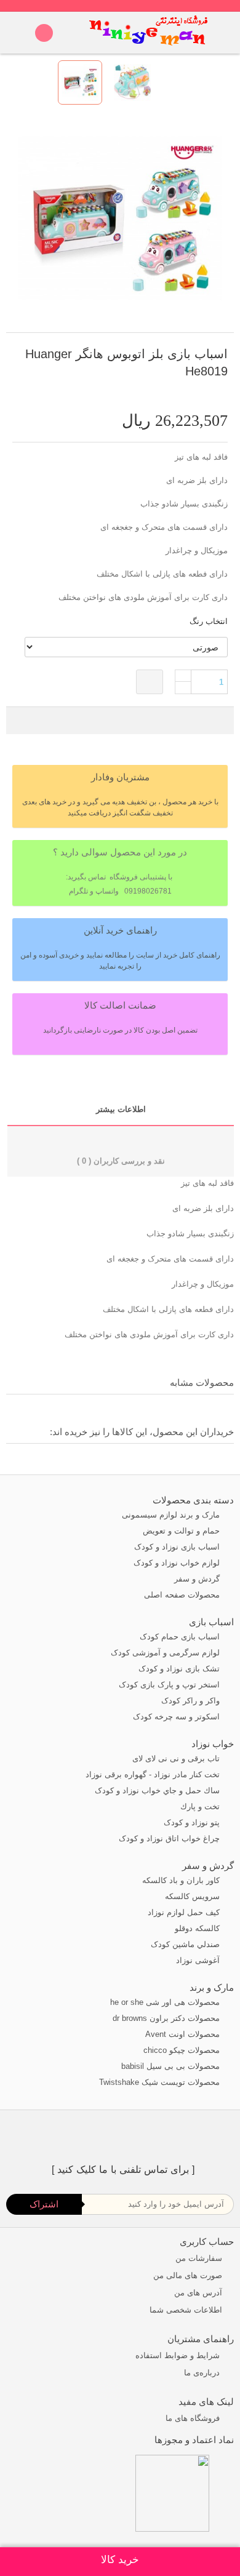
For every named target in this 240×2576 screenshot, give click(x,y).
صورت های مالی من (188, 2275)
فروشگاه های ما (194, 2418)
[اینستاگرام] (114, 2136)
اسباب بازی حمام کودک (181, 1637)
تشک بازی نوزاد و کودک (180, 1669)
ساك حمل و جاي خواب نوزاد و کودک (158, 1790)
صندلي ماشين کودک (186, 1944)
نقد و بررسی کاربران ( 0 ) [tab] (121, 1161)
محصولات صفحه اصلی (183, 1595)
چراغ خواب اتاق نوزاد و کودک (170, 1838)
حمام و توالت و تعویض (182, 1531)
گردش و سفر (198, 1579)
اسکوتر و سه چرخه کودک (178, 1717)
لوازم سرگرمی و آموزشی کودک (166, 1653)
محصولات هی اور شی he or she (166, 2002)
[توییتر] (161, 2136)
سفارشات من (199, 2258)
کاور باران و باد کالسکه (182, 1880)
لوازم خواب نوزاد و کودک (178, 1563)
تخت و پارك (201, 1806)
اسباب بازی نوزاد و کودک (178, 1547)
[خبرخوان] (138, 2136)
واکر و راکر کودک (192, 1701)
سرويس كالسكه (194, 1896)
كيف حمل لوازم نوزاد (185, 1912)
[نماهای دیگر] (217, 82)
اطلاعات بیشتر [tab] (121, 1109)
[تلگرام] (91, 2136)
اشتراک (44, 2204)
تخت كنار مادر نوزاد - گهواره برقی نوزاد (154, 1774)
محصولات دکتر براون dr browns (167, 2018)
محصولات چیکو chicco (183, 2050)
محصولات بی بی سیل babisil (172, 2066)
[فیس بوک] (184, 2136)
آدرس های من (198, 2293)
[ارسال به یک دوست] (210, 393)
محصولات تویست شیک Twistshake (161, 2082)
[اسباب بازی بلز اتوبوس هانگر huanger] (80, 82)
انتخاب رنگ (207, 621)
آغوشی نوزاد (199, 1960)
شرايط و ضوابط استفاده (179, 2355)
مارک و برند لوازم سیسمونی (172, 1515)
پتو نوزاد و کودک (193, 1822)
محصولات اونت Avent (184, 2034)
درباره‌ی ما (203, 2373)
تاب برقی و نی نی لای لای (177, 1758)
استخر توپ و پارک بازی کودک (170, 1685)
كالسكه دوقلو (198, 1928)
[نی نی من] (149, 33)
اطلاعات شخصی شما (186, 2310)
